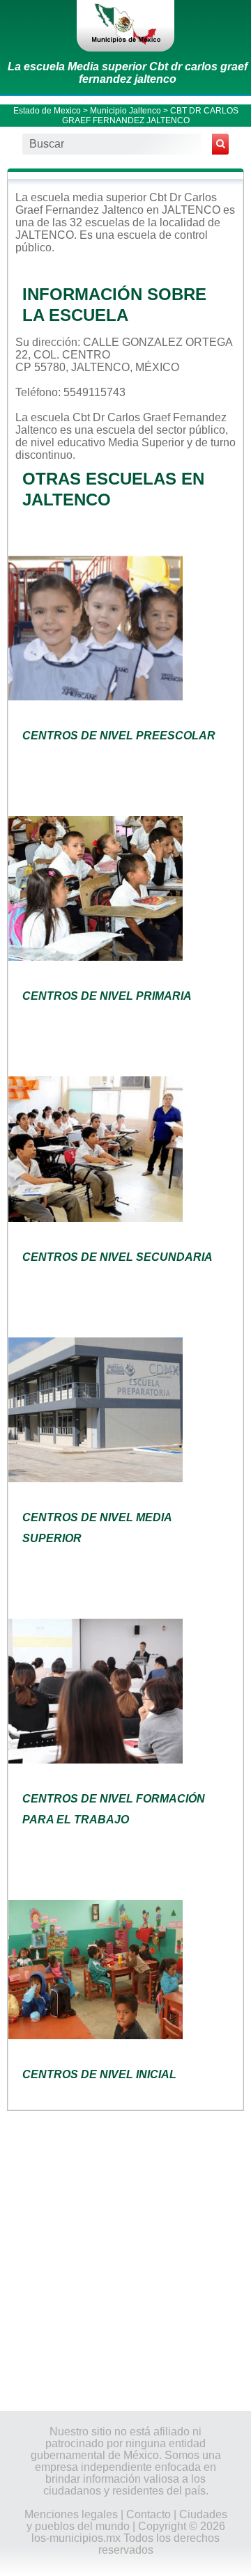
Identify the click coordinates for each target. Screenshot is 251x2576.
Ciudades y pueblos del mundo (127, 2520)
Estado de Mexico (47, 111)
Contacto (149, 2514)
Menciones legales (71, 2514)
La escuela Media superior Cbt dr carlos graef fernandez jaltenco (128, 73)
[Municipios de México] (125, 26)
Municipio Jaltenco (125, 111)
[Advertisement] (125, 2260)
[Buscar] (220, 144)
